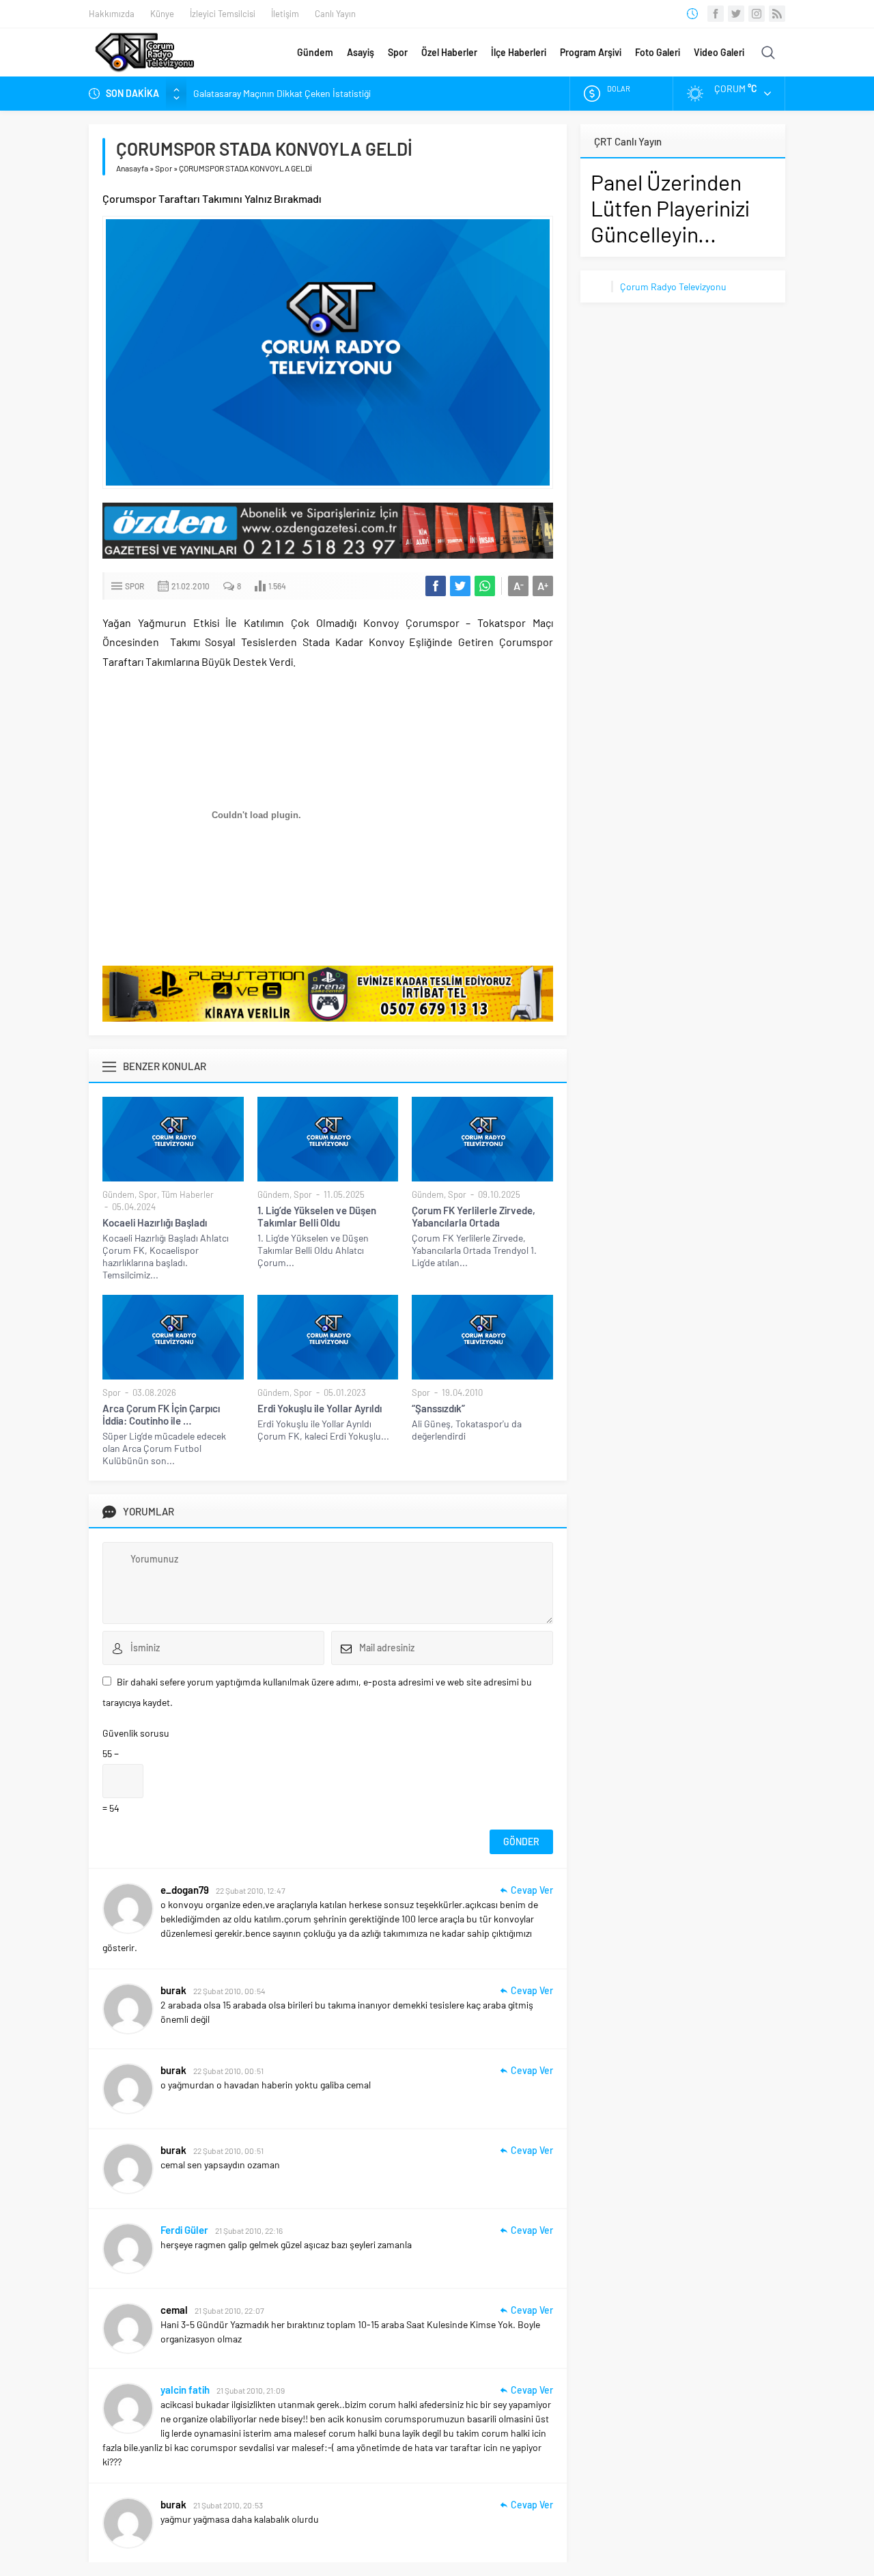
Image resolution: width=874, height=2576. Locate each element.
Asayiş (361, 52)
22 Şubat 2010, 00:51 (228, 2071)
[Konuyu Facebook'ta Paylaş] (436, 586)
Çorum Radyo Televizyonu (673, 286)
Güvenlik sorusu (136, 1733)
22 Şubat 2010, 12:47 (251, 1890)
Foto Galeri (658, 52)
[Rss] (777, 14)
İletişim (285, 14)
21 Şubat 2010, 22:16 (249, 2230)
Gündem (315, 52)
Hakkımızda (112, 14)
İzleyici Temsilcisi (223, 14)
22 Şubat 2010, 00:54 (229, 1991)
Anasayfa (132, 168)
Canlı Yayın (335, 14)
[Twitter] (736, 14)
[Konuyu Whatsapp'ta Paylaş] (485, 586)
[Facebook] (716, 14)
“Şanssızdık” (438, 1408)
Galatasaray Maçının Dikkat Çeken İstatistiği (282, 93)
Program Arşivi (591, 52)
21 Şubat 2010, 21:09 (251, 2390)
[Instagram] (757, 14)
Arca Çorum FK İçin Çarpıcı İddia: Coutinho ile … (161, 1414)
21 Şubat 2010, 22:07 (229, 2310)
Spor (398, 52)
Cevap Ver (532, 1890)
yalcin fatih (185, 2390)
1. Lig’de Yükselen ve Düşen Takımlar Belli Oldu (317, 1216)
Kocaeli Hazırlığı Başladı (155, 1222)
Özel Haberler (449, 52)
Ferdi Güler (184, 2230)
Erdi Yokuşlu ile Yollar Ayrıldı (320, 1408)
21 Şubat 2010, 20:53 (228, 2505)
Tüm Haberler (187, 1194)
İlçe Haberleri (519, 52)
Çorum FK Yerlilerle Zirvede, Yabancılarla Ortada (474, 1216)
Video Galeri (719, 52)
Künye (162, 14)
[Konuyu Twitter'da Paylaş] (460, 586)
